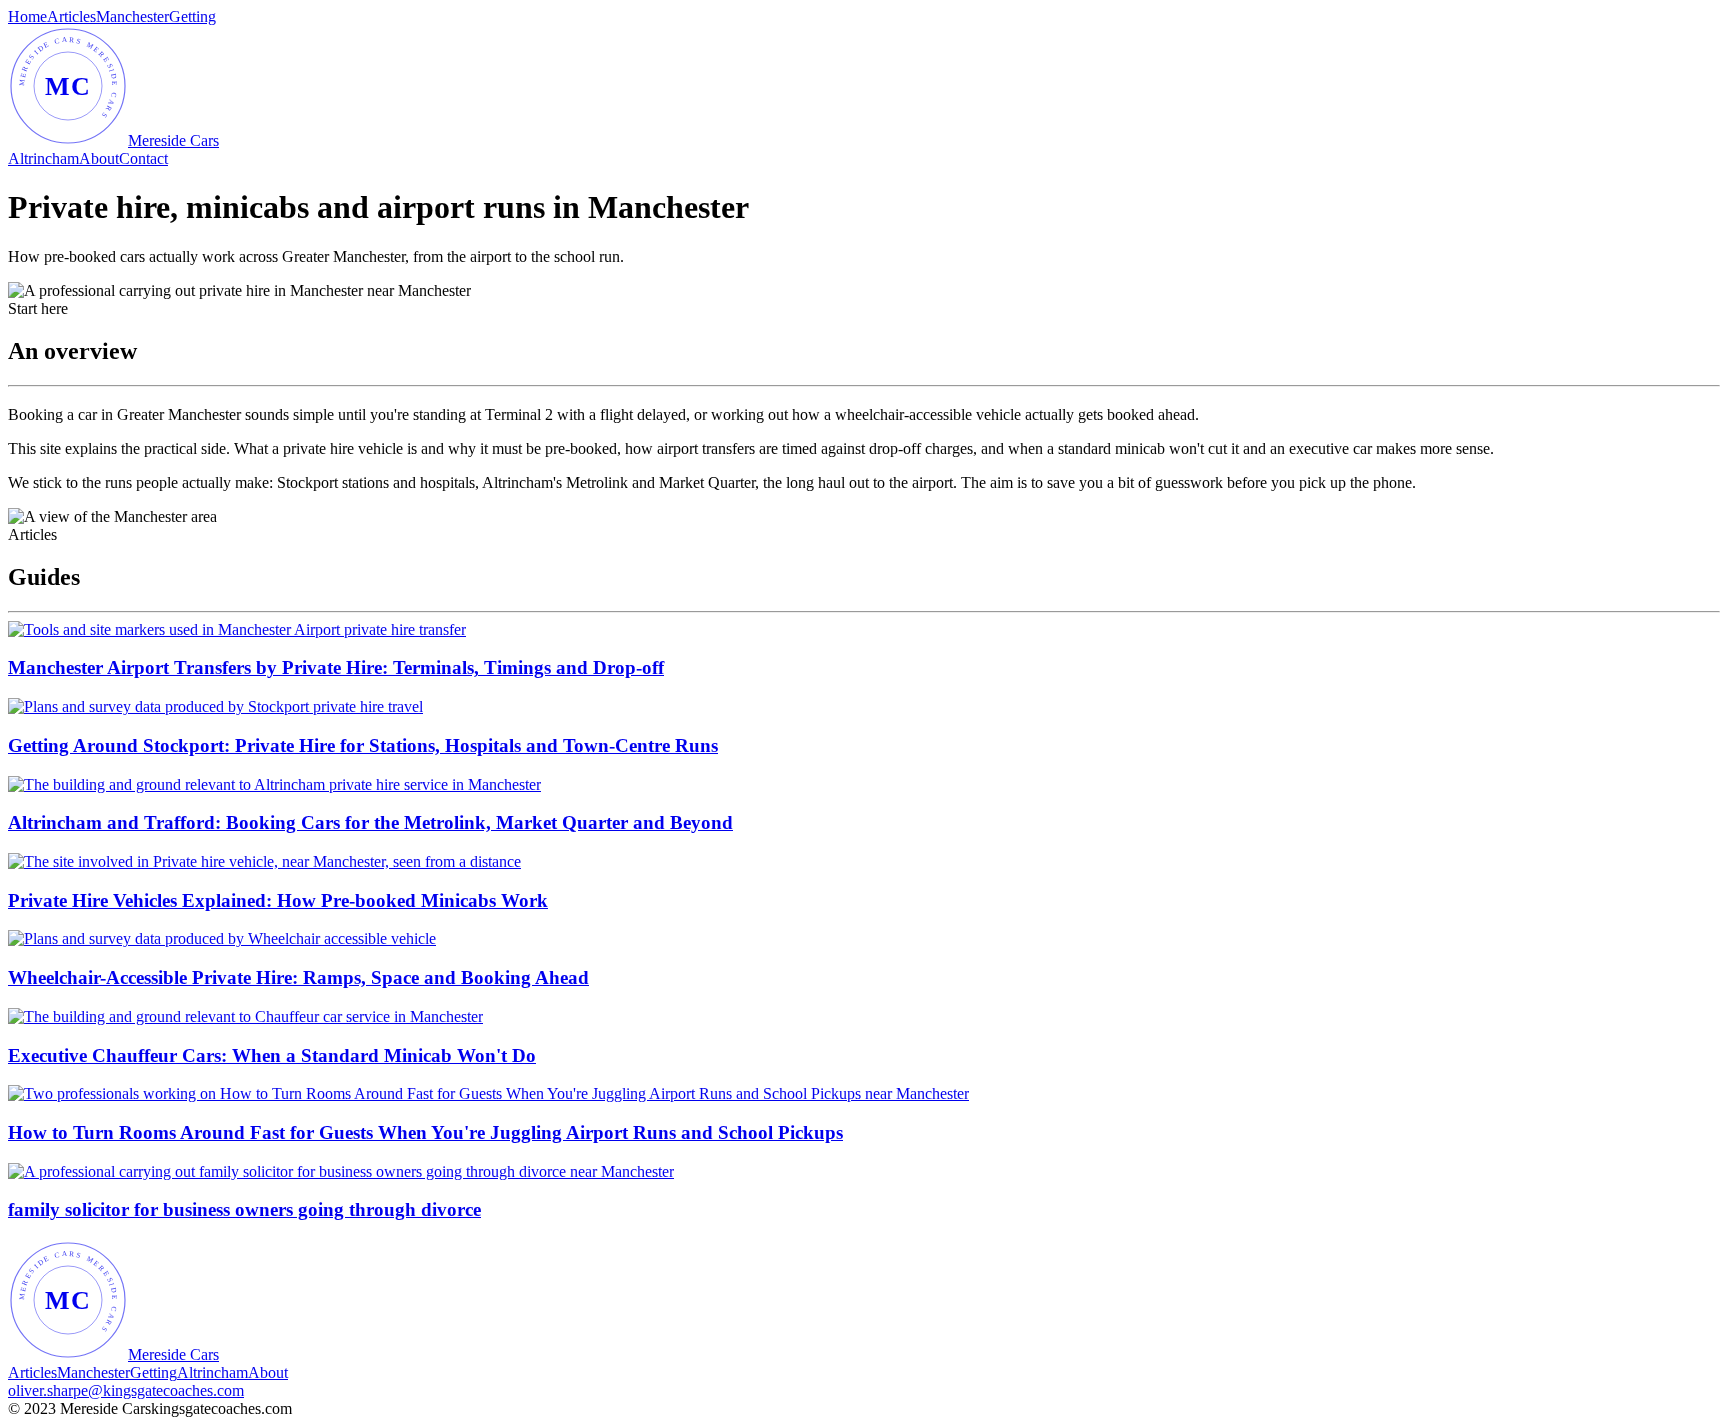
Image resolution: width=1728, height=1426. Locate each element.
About (99, 158)
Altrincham (43, 158)
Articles (71, 16)
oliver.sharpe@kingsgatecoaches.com (126, 1390)
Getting (192, 16)
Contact (143, 158)
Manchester (132, 16)
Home (27, 16)
